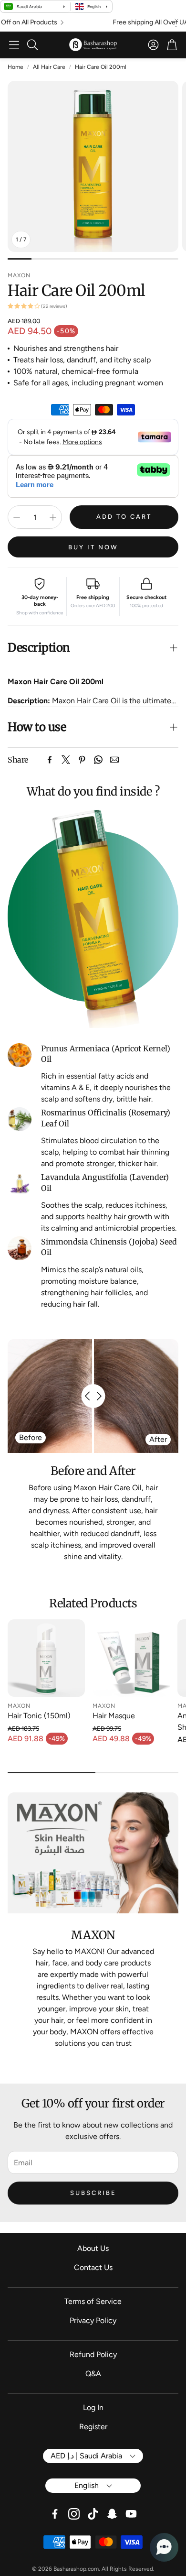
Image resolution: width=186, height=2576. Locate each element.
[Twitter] (66, 760)
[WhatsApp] (98, 760)
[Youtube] (131, 2514)
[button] (14, 45)
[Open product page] (46, 1658)
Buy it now (93, 547)
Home (15, 67)
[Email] (114, 760)
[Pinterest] (82, 760)
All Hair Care (49, 67)
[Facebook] (50, 760)
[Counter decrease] (17, 517)
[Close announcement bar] (176, 21)
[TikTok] (93, 2514)
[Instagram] (74, 2514)
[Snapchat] (112, 2514)
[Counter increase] (53, 517)
